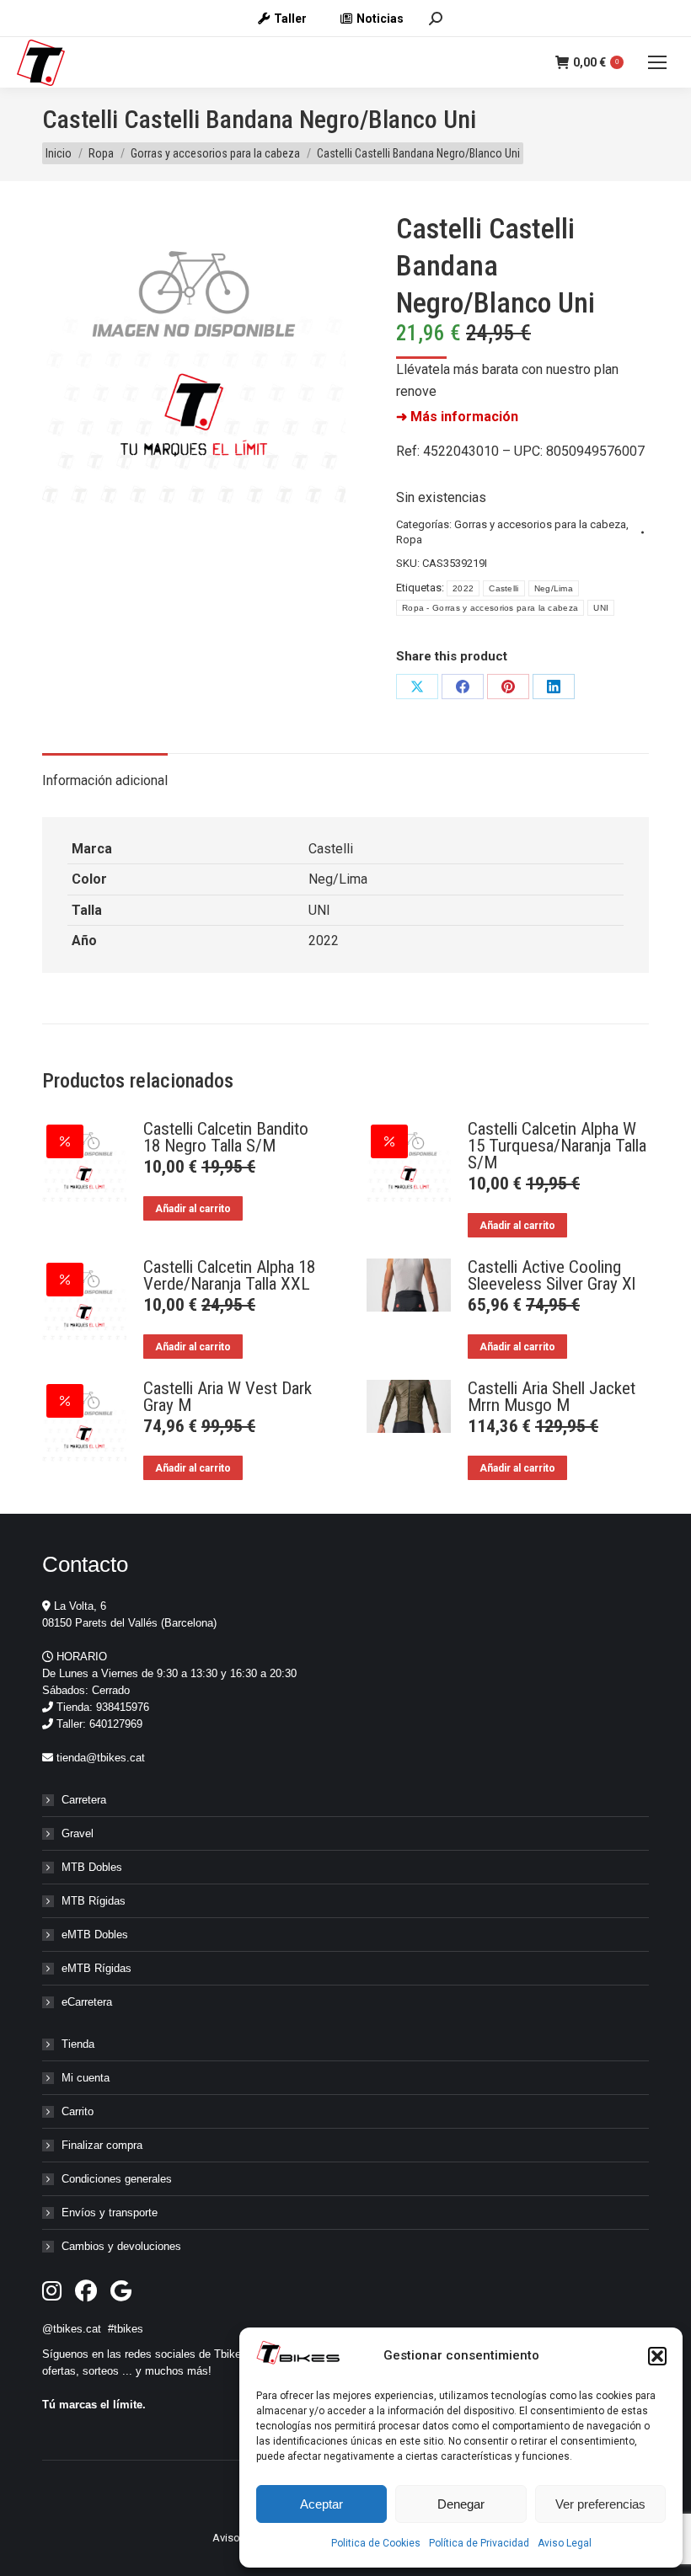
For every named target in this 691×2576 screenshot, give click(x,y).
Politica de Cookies (376, 2543)
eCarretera (87, 2002)
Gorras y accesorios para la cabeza (540, 524)
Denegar (461, 2504)
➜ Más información (457, 417)
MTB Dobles (92, 1867)
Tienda (78, 2044)
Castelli (504, 588)
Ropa (409, 540)
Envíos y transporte (110, 2213)
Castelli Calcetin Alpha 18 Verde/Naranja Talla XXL (229, 1275)
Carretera (84, 1800)
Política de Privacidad (479, 2543)
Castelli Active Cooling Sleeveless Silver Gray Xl (552, 1275)
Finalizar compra (102, 2145)
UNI (601, 608)
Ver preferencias (600, 2504)
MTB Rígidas (94, 1901)
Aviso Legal (565, 2543)
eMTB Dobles (95, 1935)
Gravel (78, 1833)
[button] (657, 2356)
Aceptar (321, 2504)
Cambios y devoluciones (121, 2246)
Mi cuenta (86, 2078)
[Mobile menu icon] (657, 62)
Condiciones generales (117, 2179)
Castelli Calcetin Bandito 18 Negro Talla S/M (226, 1137)
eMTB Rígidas (96, 1968)
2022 (463, 588)
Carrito (78, 2111)
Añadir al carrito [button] (193, 1209)
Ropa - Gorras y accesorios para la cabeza (490, 608)
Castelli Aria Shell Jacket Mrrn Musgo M (552, 1397)
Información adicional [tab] (105, 780)
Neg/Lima (554, 588)
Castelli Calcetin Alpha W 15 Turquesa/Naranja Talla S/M (557, 1146)
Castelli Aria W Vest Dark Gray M (228, 1397)
